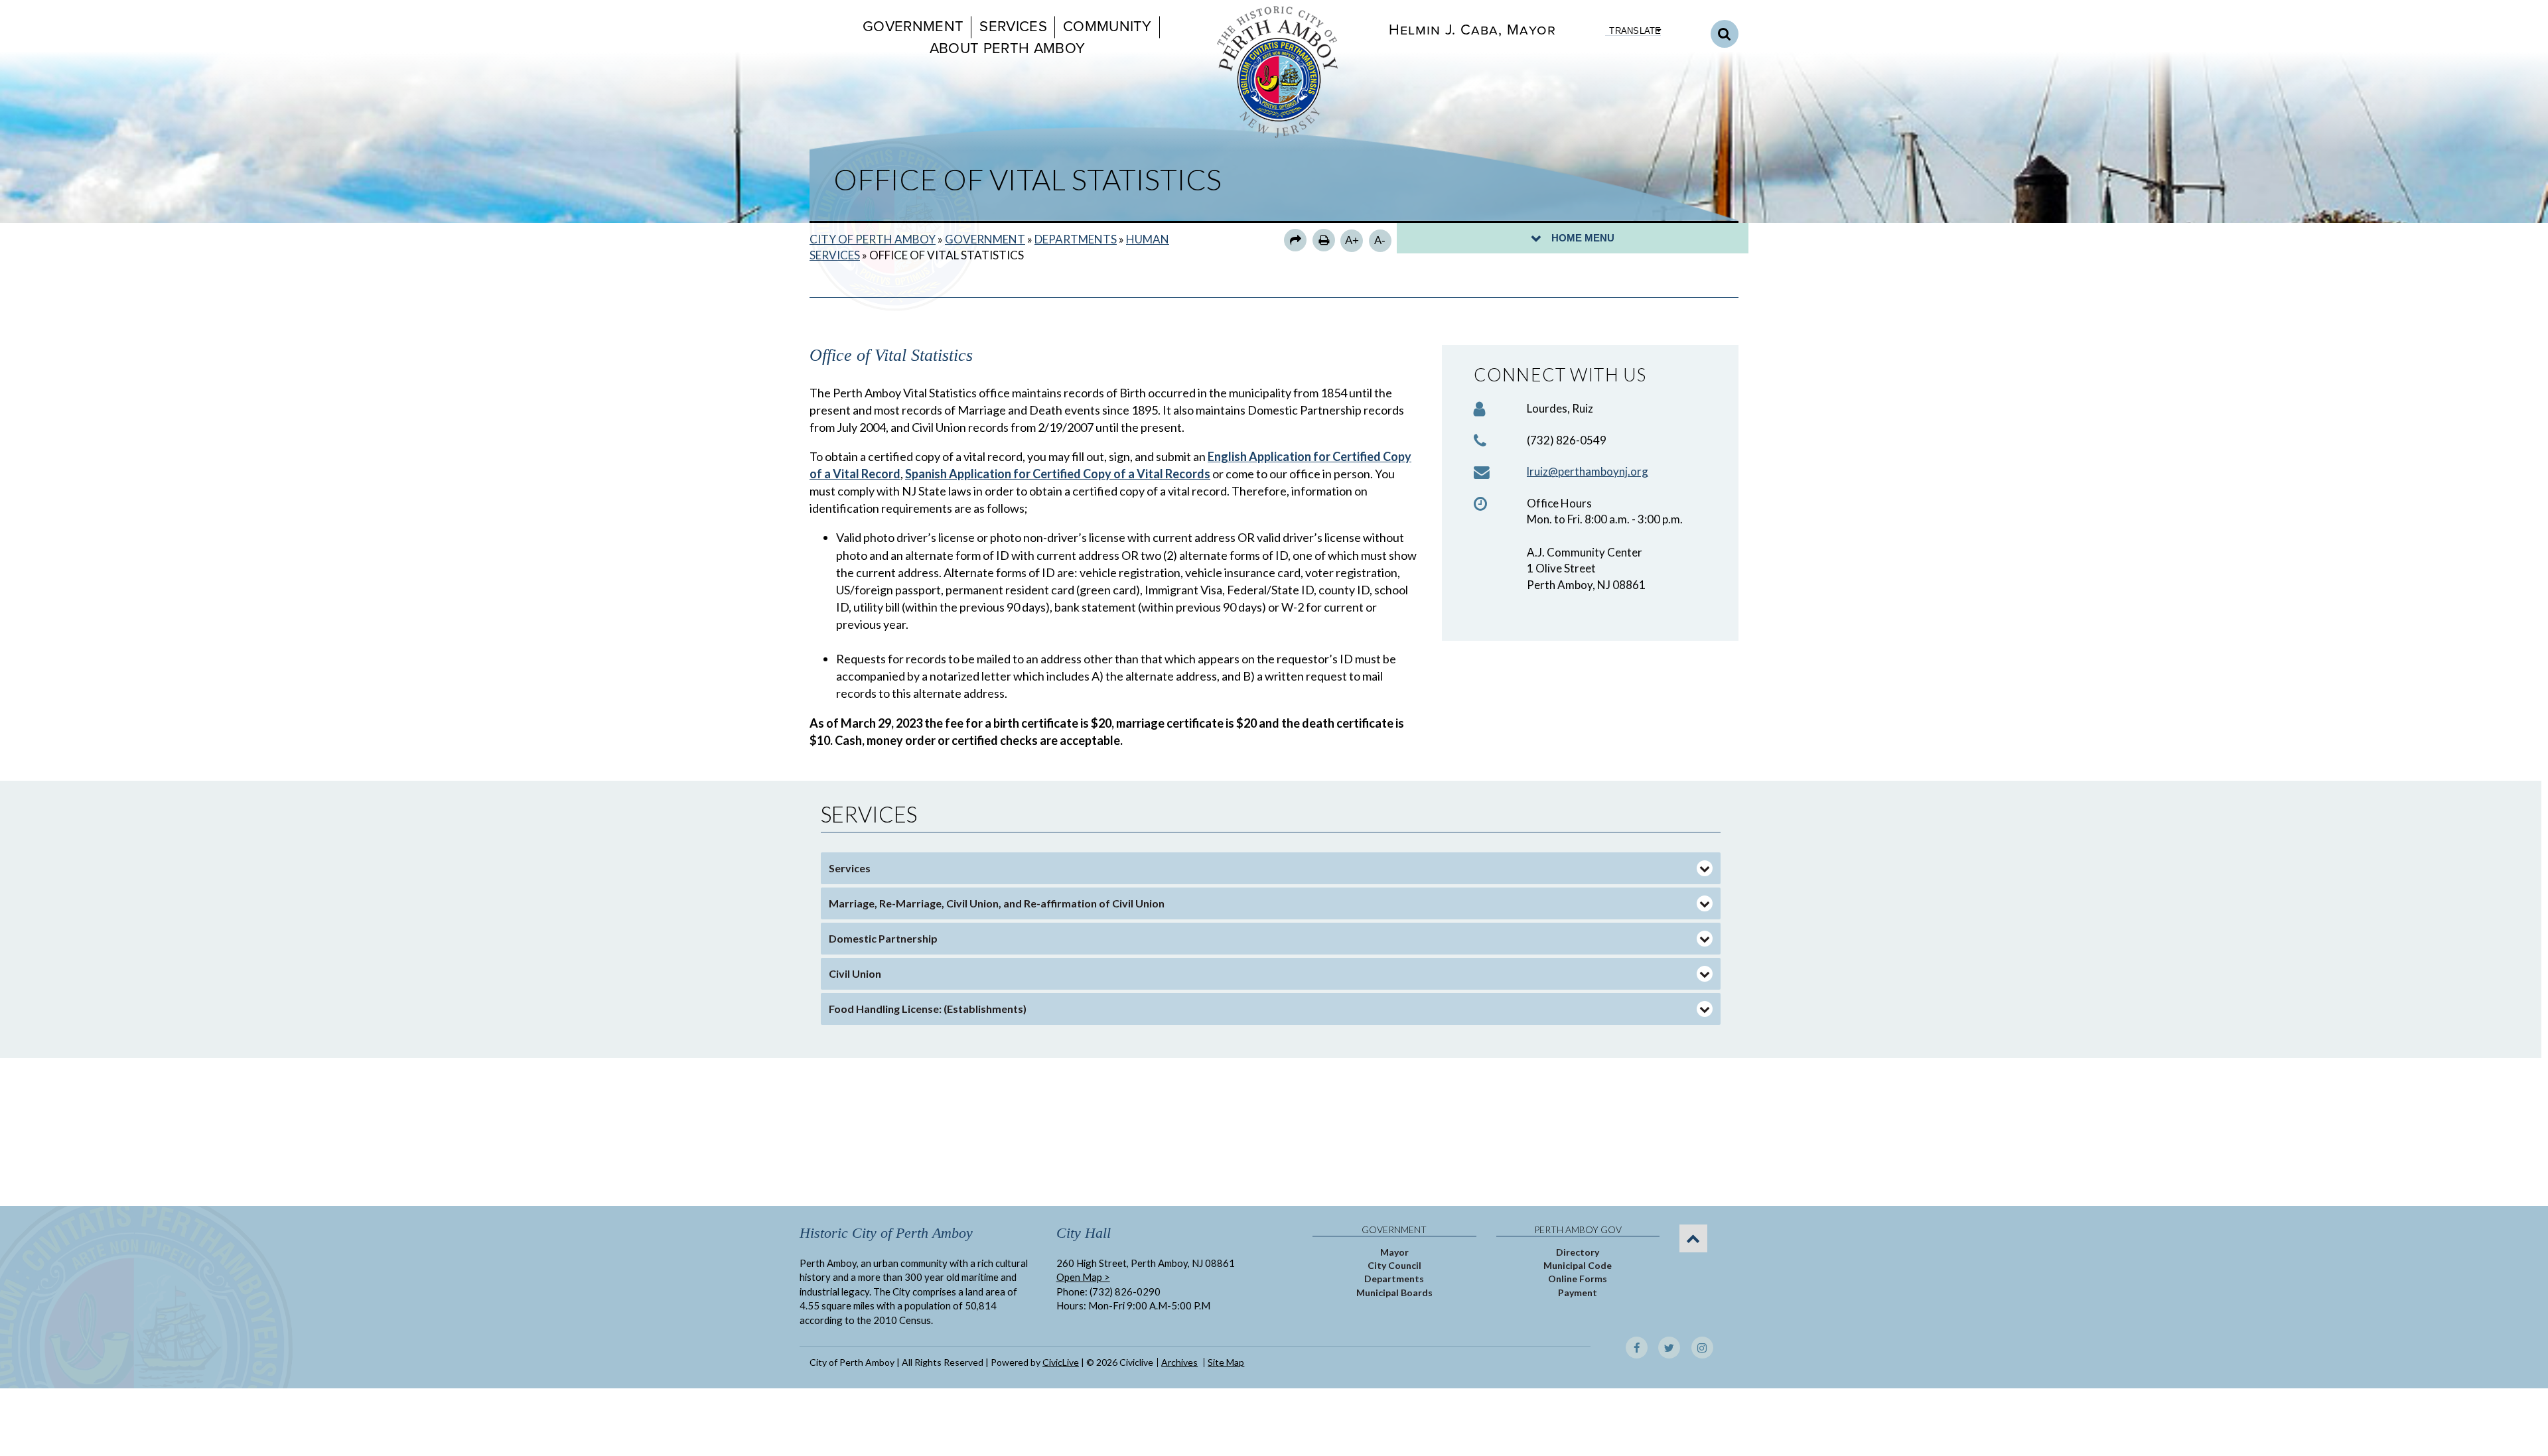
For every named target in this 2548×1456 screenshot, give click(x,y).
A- (1380, 240)
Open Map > (1083, 1277)
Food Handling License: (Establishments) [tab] (928, 1009)
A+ (1352, 240)
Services (1013, 27)
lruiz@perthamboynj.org (1588, 471)
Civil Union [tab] (855, 973)
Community (1107, 27)
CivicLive (1061, 1362)
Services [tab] (850, 868)
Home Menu (1583, 238)
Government (913, 27)
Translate (1635, 31)
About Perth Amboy (1007, 48)
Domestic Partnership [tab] (883, 938)
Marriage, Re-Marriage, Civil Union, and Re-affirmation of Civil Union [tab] (997, 903)
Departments (1076, 239)
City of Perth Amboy (873, 239)
